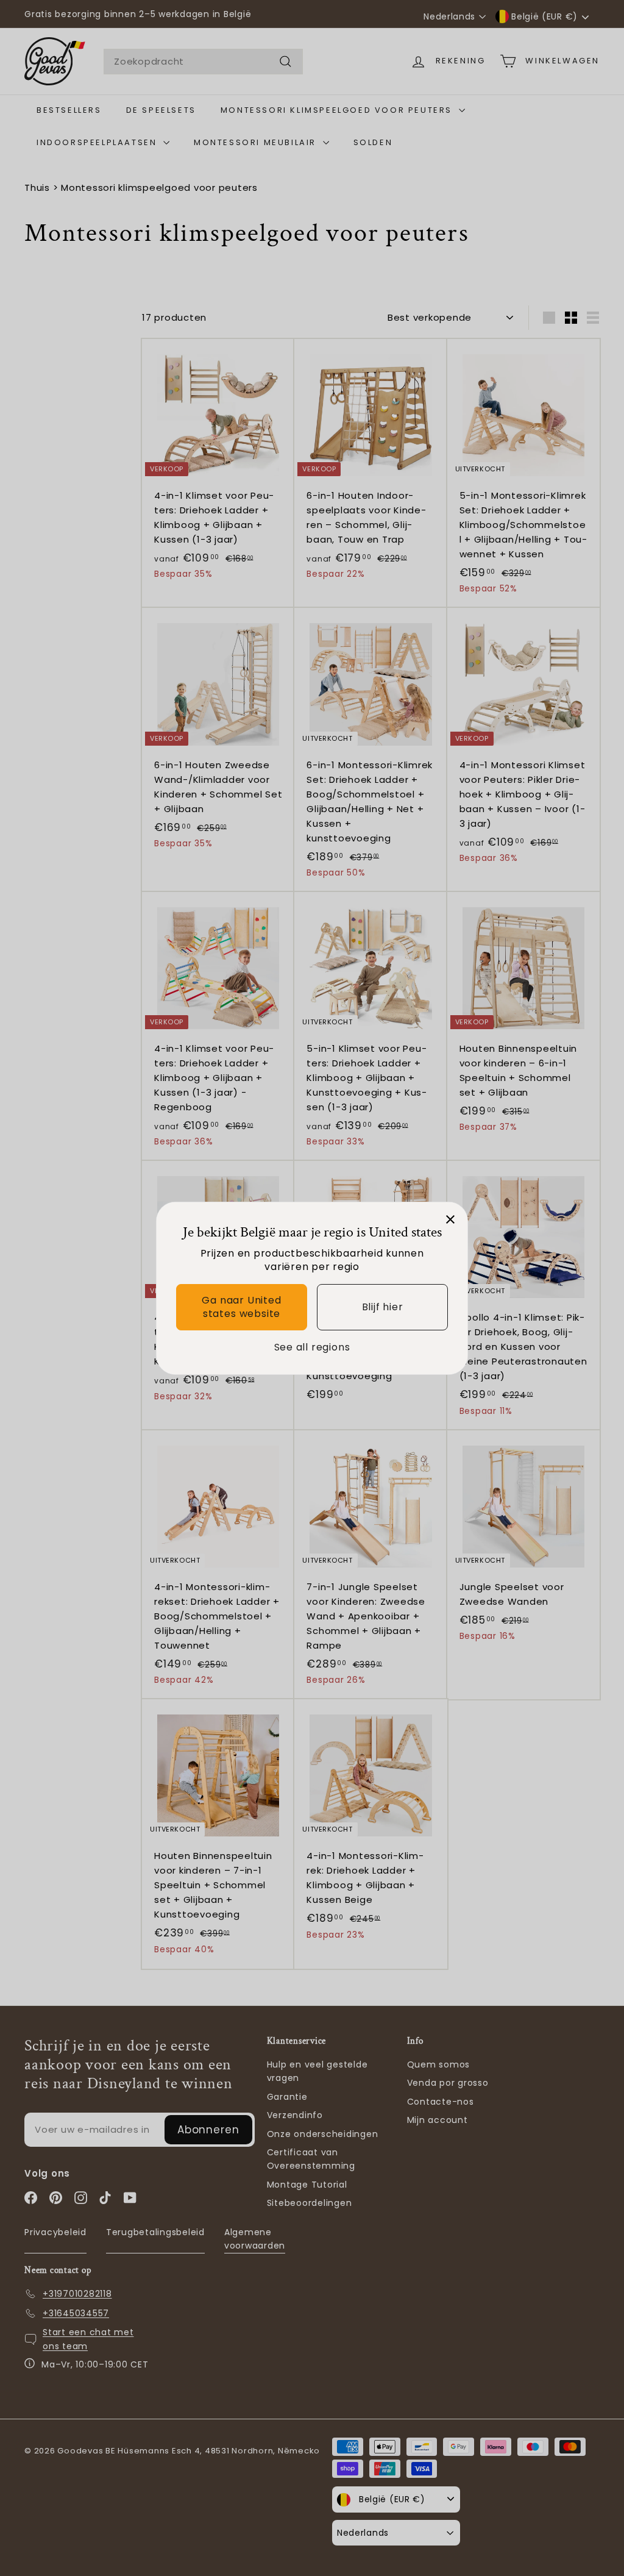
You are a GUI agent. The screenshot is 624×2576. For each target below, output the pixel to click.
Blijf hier (383, 1307)
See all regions (312, 1347)
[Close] (450, 1219)
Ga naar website (241, 1307)
